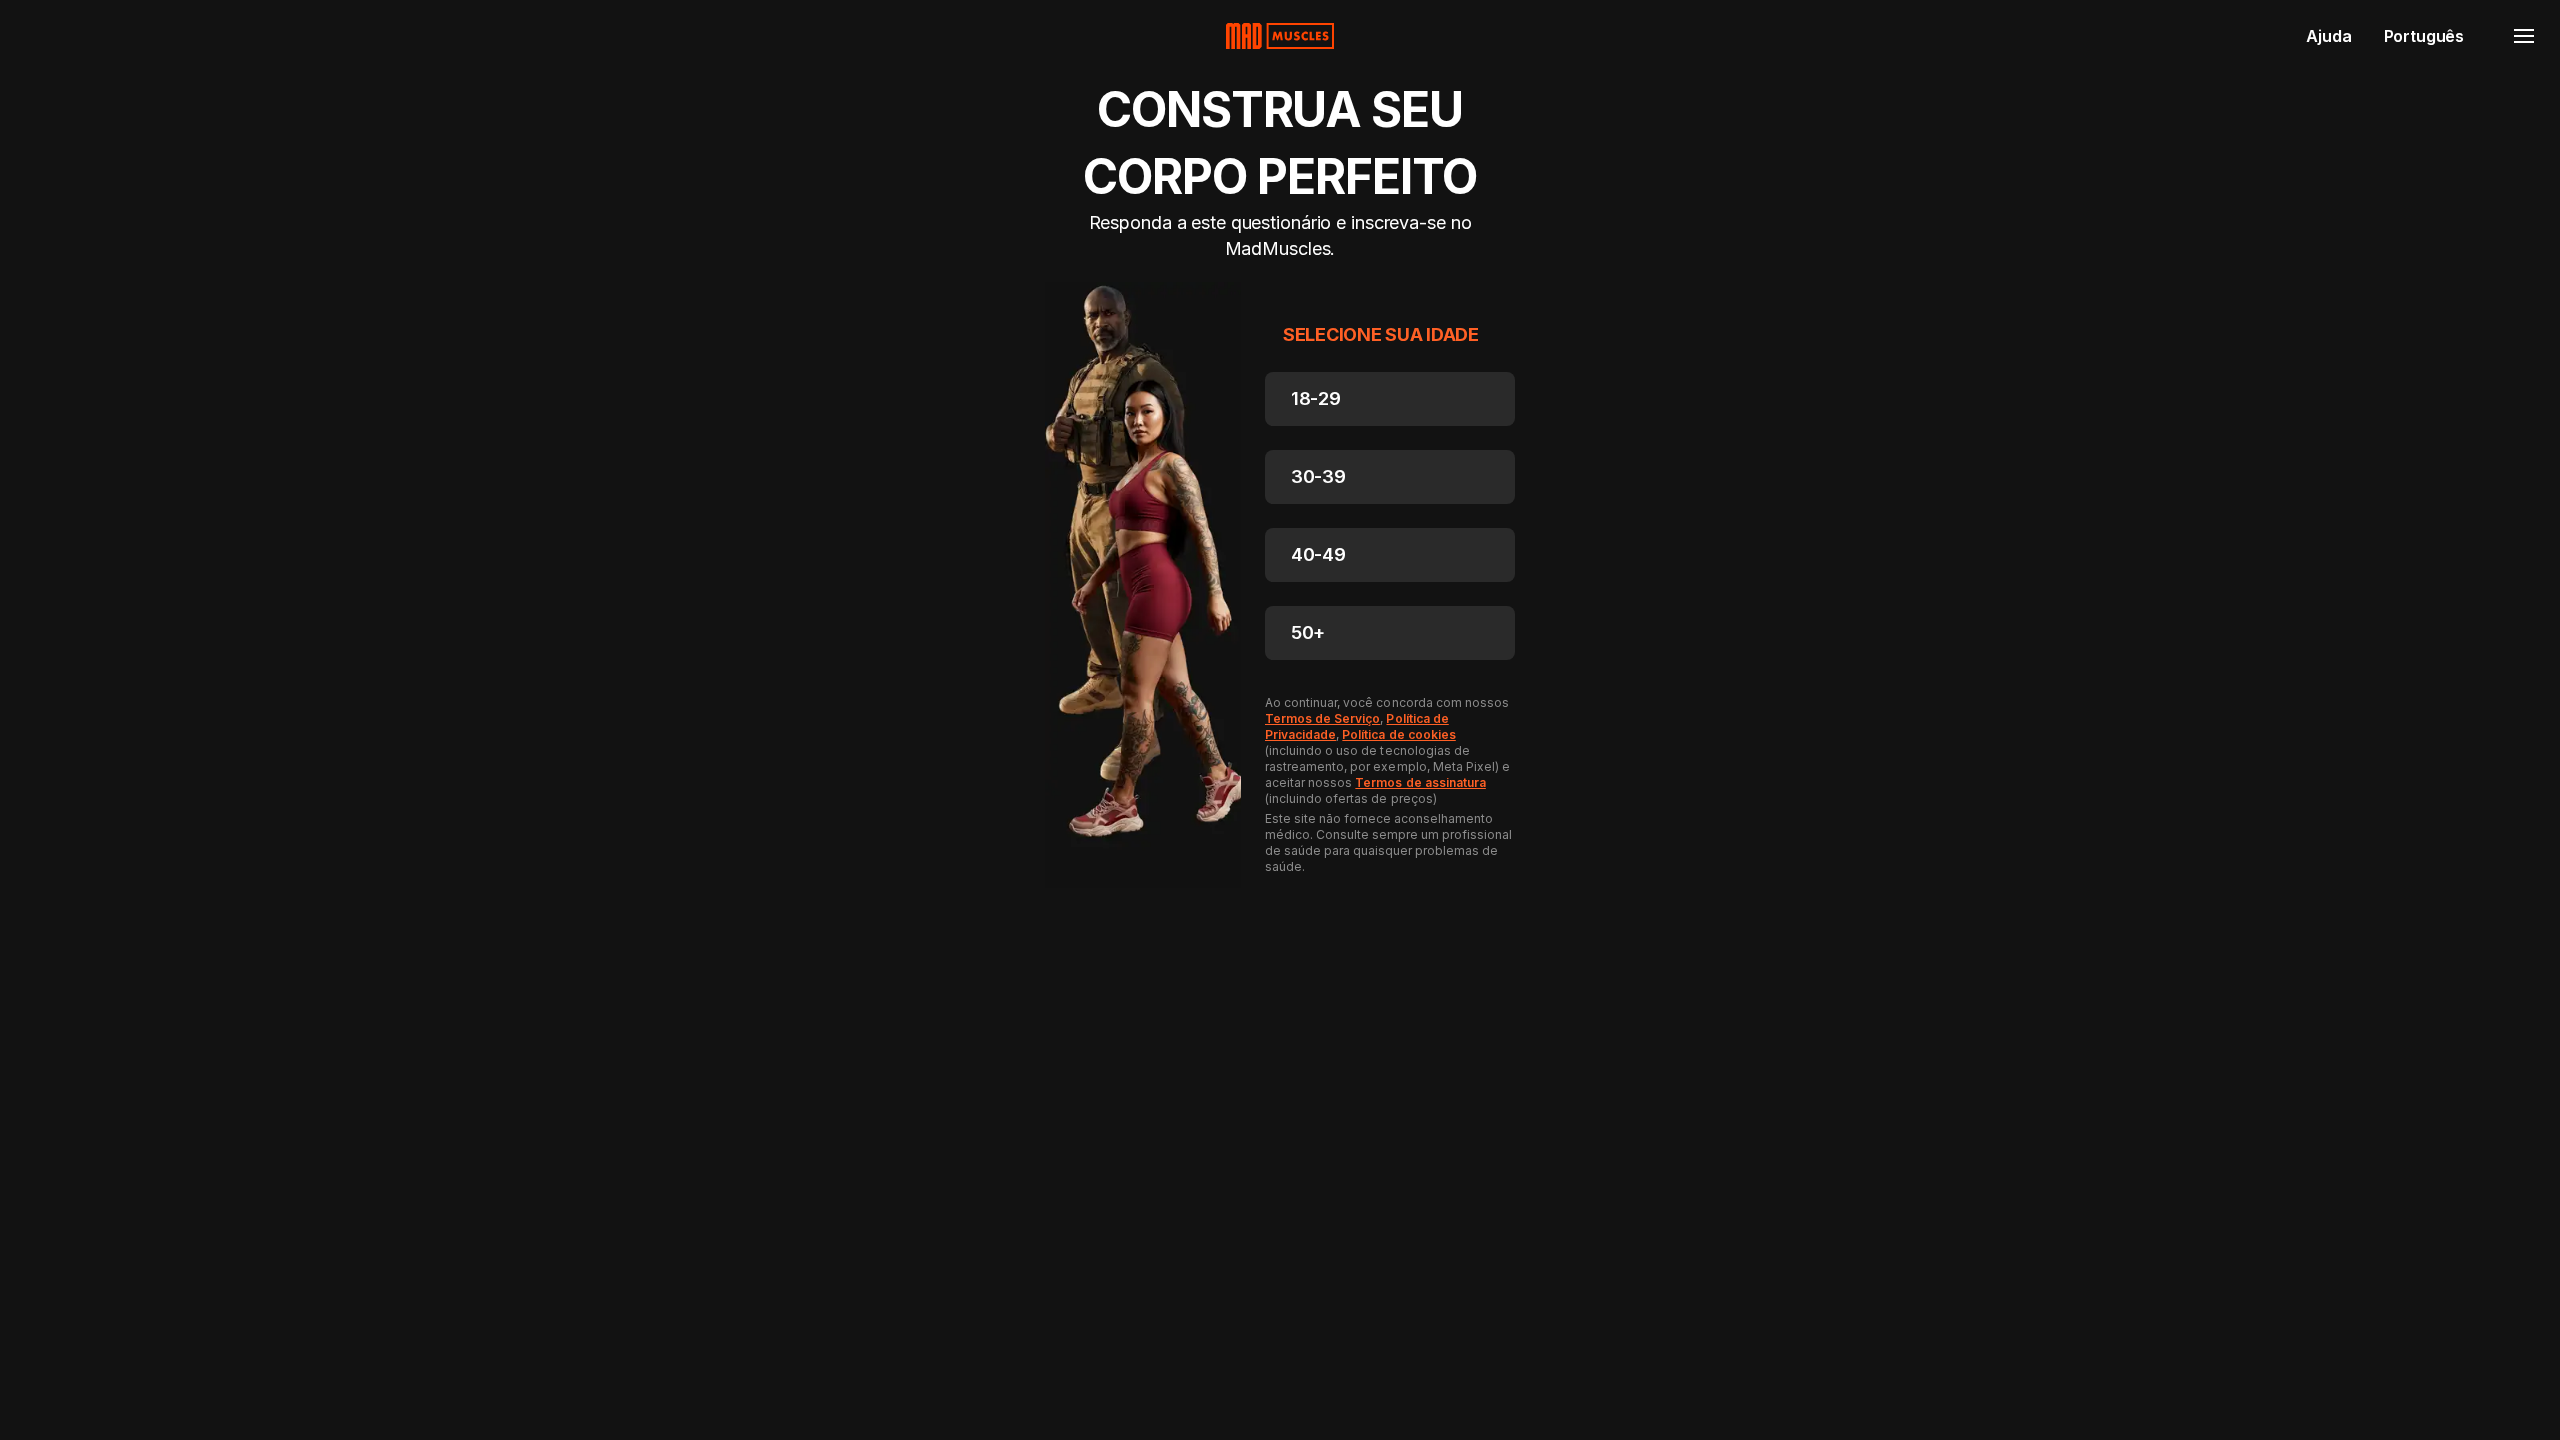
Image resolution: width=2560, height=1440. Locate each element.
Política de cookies (1398, 734)
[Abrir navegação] (2524, 36)
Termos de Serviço (1322, 718)
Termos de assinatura (1420, 782)
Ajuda (2328, 36)
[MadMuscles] (1280, 36)
